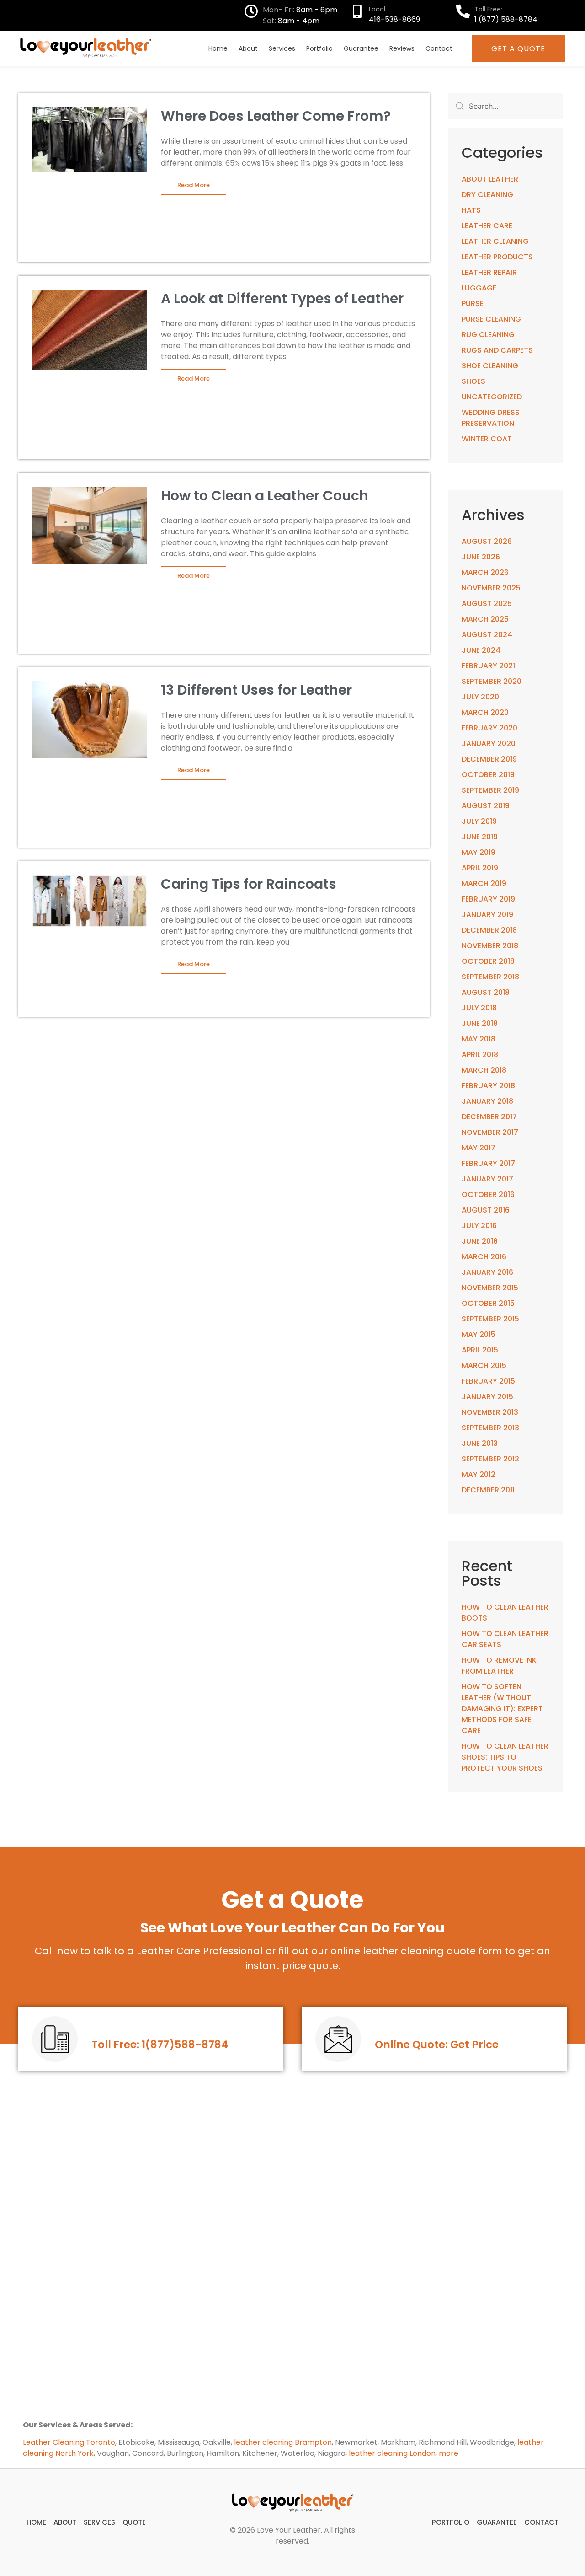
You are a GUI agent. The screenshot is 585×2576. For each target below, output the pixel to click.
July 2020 (480, 697)
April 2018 (480, 1055)
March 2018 (484, 1070)
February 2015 (488, 1381)
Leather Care (487, 226)
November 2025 (491, 588)
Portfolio (319, 48)
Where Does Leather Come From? (276, 116)
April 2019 (480, 868)
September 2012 (490, 1459)
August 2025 (487, 604)
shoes (473, 381)
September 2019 (490, 790)
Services (282, 48)
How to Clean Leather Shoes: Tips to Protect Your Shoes (505, 1757)
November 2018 (490, 946)
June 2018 (480, 1023)
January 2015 (487, 1397)
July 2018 (479, 1008)
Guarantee (361, 48)
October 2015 (488, 1303)
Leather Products (497, 257)
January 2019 (487, 915)
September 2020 (492, 681)
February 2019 (488, 899)
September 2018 (490, 977)
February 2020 (489, 728)
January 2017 (487, 1179)
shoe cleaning (490, 366)
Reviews (402, 48)
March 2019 (484, 883)
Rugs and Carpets (497, 350)
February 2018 (488, 1086)
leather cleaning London (392, 2453)
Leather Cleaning (495, 241)
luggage (479, 288)
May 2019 (479, 852)
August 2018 (486, 992)
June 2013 (480, 1443)
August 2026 (487, 541)
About (248, 48)
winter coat (487, 439)
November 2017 (490, 1132)
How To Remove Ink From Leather (499, 1666)
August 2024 (487, 635)
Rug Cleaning (488, 335)
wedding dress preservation (491, 418)
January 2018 (487, 1101)
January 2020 (489, 743)
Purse (473, 303)
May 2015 (479, 1334)
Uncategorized (492, 397)
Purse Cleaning (491, 319)
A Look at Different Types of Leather (282, 298)
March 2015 (484, 1366)
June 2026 (481, 557)
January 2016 (487, 1272)
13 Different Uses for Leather (256, 690)
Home (218, 48)
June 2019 (480, 837)
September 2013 (490, 1428)
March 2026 (485, 572)
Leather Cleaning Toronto (69, 2442)
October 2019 (488, 775)
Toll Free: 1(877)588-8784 (160, 2045)
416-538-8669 (394, 19)
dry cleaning (487, 195)
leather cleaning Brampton (283, 2442)
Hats (471, 210)
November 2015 (490, 1288)
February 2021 (488, 666)
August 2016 (486, 1210)
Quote (134, 2522)
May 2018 (479, 1039)
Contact (439, 48)
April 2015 (480, 1350)
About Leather (490, 179)
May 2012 (479, 1474)
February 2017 (488, 1163)
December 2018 (489, 930)
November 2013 (490, 1412)
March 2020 (485, 712)
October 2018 (488, 961)
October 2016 (488, 1194)
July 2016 (479, 1226)
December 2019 (489, 759)
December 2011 (488, 1490)
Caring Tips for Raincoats (249, 884)
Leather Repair (489, 272)
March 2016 (484, 1257)
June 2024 (481, 650)
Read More (194, 185)
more (449, 2453)
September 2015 (490, 1319)
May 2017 (479, 1148)
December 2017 (489, 1117)
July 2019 (479, 821)
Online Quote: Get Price (437, 2045)
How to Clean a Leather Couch (265, 496)
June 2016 (480, 1241)
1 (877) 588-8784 (506, 19)
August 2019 (486, 806)
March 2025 (485, 619)
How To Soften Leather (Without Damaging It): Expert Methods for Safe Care (502, 1709)
